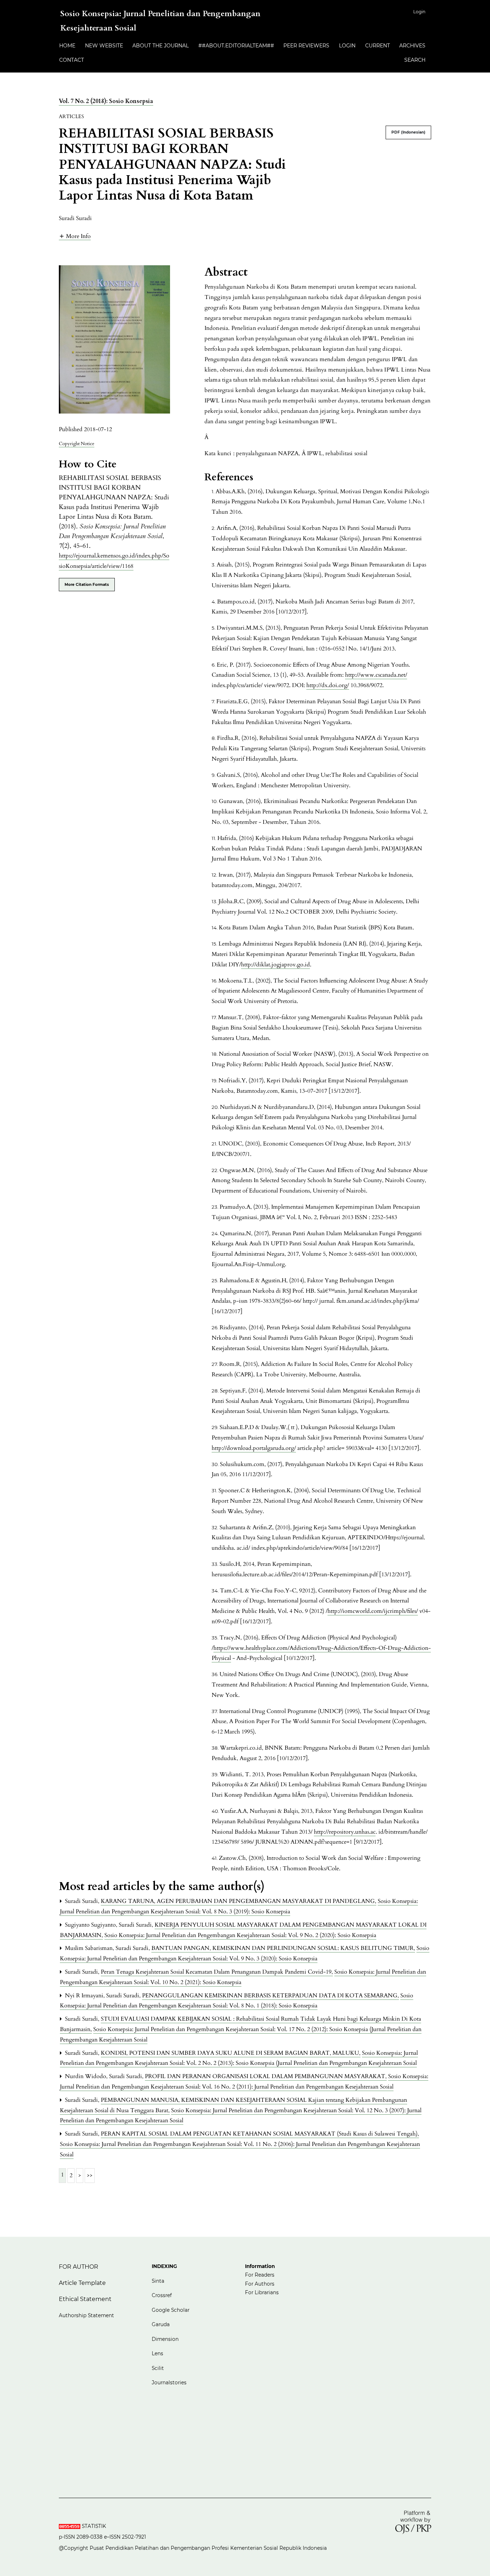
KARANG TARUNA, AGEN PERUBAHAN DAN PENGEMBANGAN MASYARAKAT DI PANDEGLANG (239, 1901)
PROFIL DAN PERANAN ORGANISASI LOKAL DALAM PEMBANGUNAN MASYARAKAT (266, 2076)
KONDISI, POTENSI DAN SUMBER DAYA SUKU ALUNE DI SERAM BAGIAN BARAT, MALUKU (231, 2053)
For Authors (260, 2284)
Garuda (161, 2324)
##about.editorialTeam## (236, 46)
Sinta (159, 2281)
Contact (72, 60)
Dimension (165, 2339)
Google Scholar (171, 2310)
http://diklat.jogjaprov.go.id (275, 965)
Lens (157, 2353)
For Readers (260, 2275)
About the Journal (161, 46)
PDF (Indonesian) (408, 132)
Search (415, 60)
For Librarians (262, 2292)
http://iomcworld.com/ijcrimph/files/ (373, 1611)
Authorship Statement (86, 2315)
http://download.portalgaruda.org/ (254, 1448)
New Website (104, 46)
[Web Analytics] (70, 2526)
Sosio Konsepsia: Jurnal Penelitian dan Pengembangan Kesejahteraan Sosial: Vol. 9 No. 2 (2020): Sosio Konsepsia (240, 1935)
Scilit (158, 2368)
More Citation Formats (87, 585)
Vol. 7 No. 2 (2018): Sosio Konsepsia (106, 101)
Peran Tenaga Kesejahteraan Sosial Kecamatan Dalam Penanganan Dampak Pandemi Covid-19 (217, 1972)
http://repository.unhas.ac (345, 1832)
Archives (412, 46)
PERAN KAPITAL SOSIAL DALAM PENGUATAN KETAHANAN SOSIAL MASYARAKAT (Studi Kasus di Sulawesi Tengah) (260, 2134)
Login (419, 12)
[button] (75, 236)
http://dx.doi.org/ (328, 685)
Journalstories (169, 2383)
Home (67, 46)
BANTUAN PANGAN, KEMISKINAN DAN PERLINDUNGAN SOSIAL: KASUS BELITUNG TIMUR (283, 1948)
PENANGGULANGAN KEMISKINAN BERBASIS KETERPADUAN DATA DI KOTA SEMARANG (270, 1996)
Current (378, 46)
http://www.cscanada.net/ (376, 675)
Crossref (162, 2295)
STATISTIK (95, 2526)
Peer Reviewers (306, 46)
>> (90, 2175)
